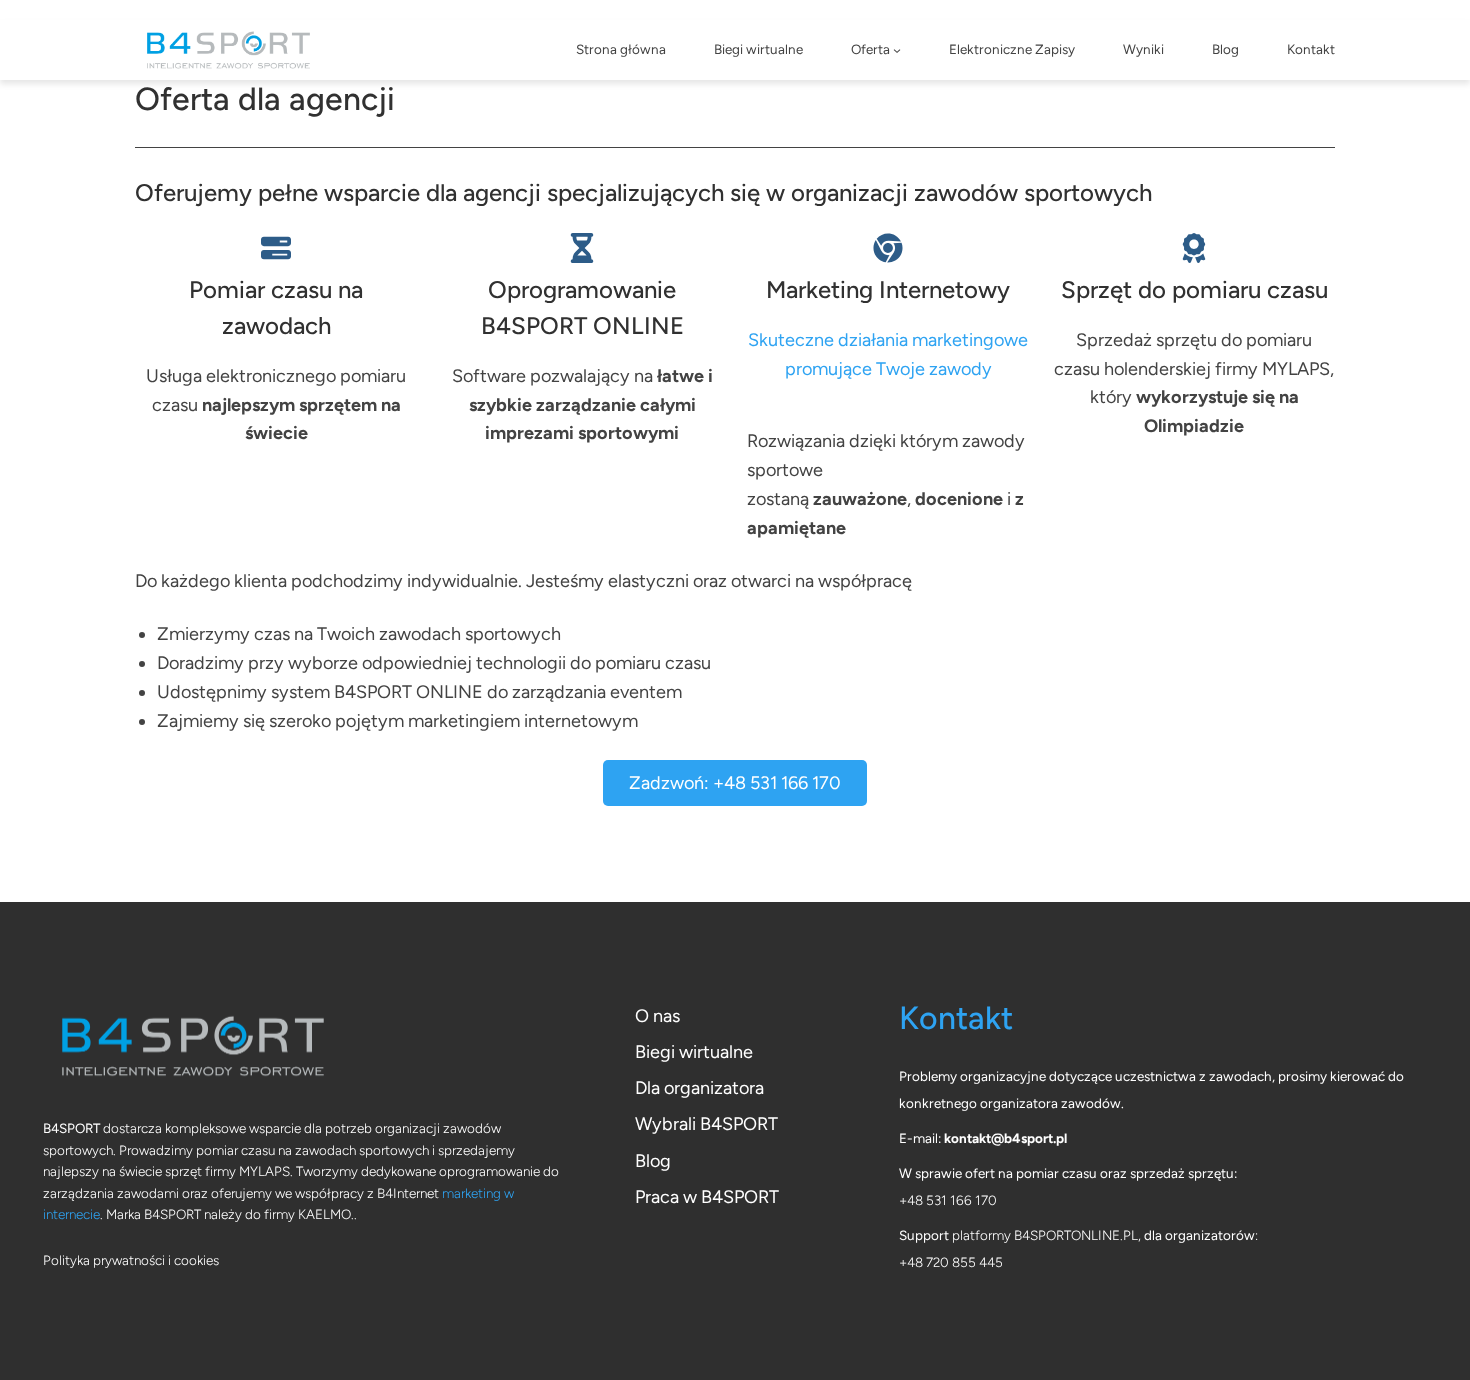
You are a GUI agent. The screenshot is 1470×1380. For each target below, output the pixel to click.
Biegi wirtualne (694, 1052)
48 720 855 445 (955, 1262)
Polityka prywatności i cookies (131, 1260)
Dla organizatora (699, 1088)
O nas (657, 1016)
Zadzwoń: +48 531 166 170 (735, 783)
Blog (653, 1161)
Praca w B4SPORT (707, 1197)
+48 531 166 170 (948, 1200)
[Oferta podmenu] (897, 50)
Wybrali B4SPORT (706, 1124)
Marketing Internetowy (888, 289)
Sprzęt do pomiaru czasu (1194, 289)
